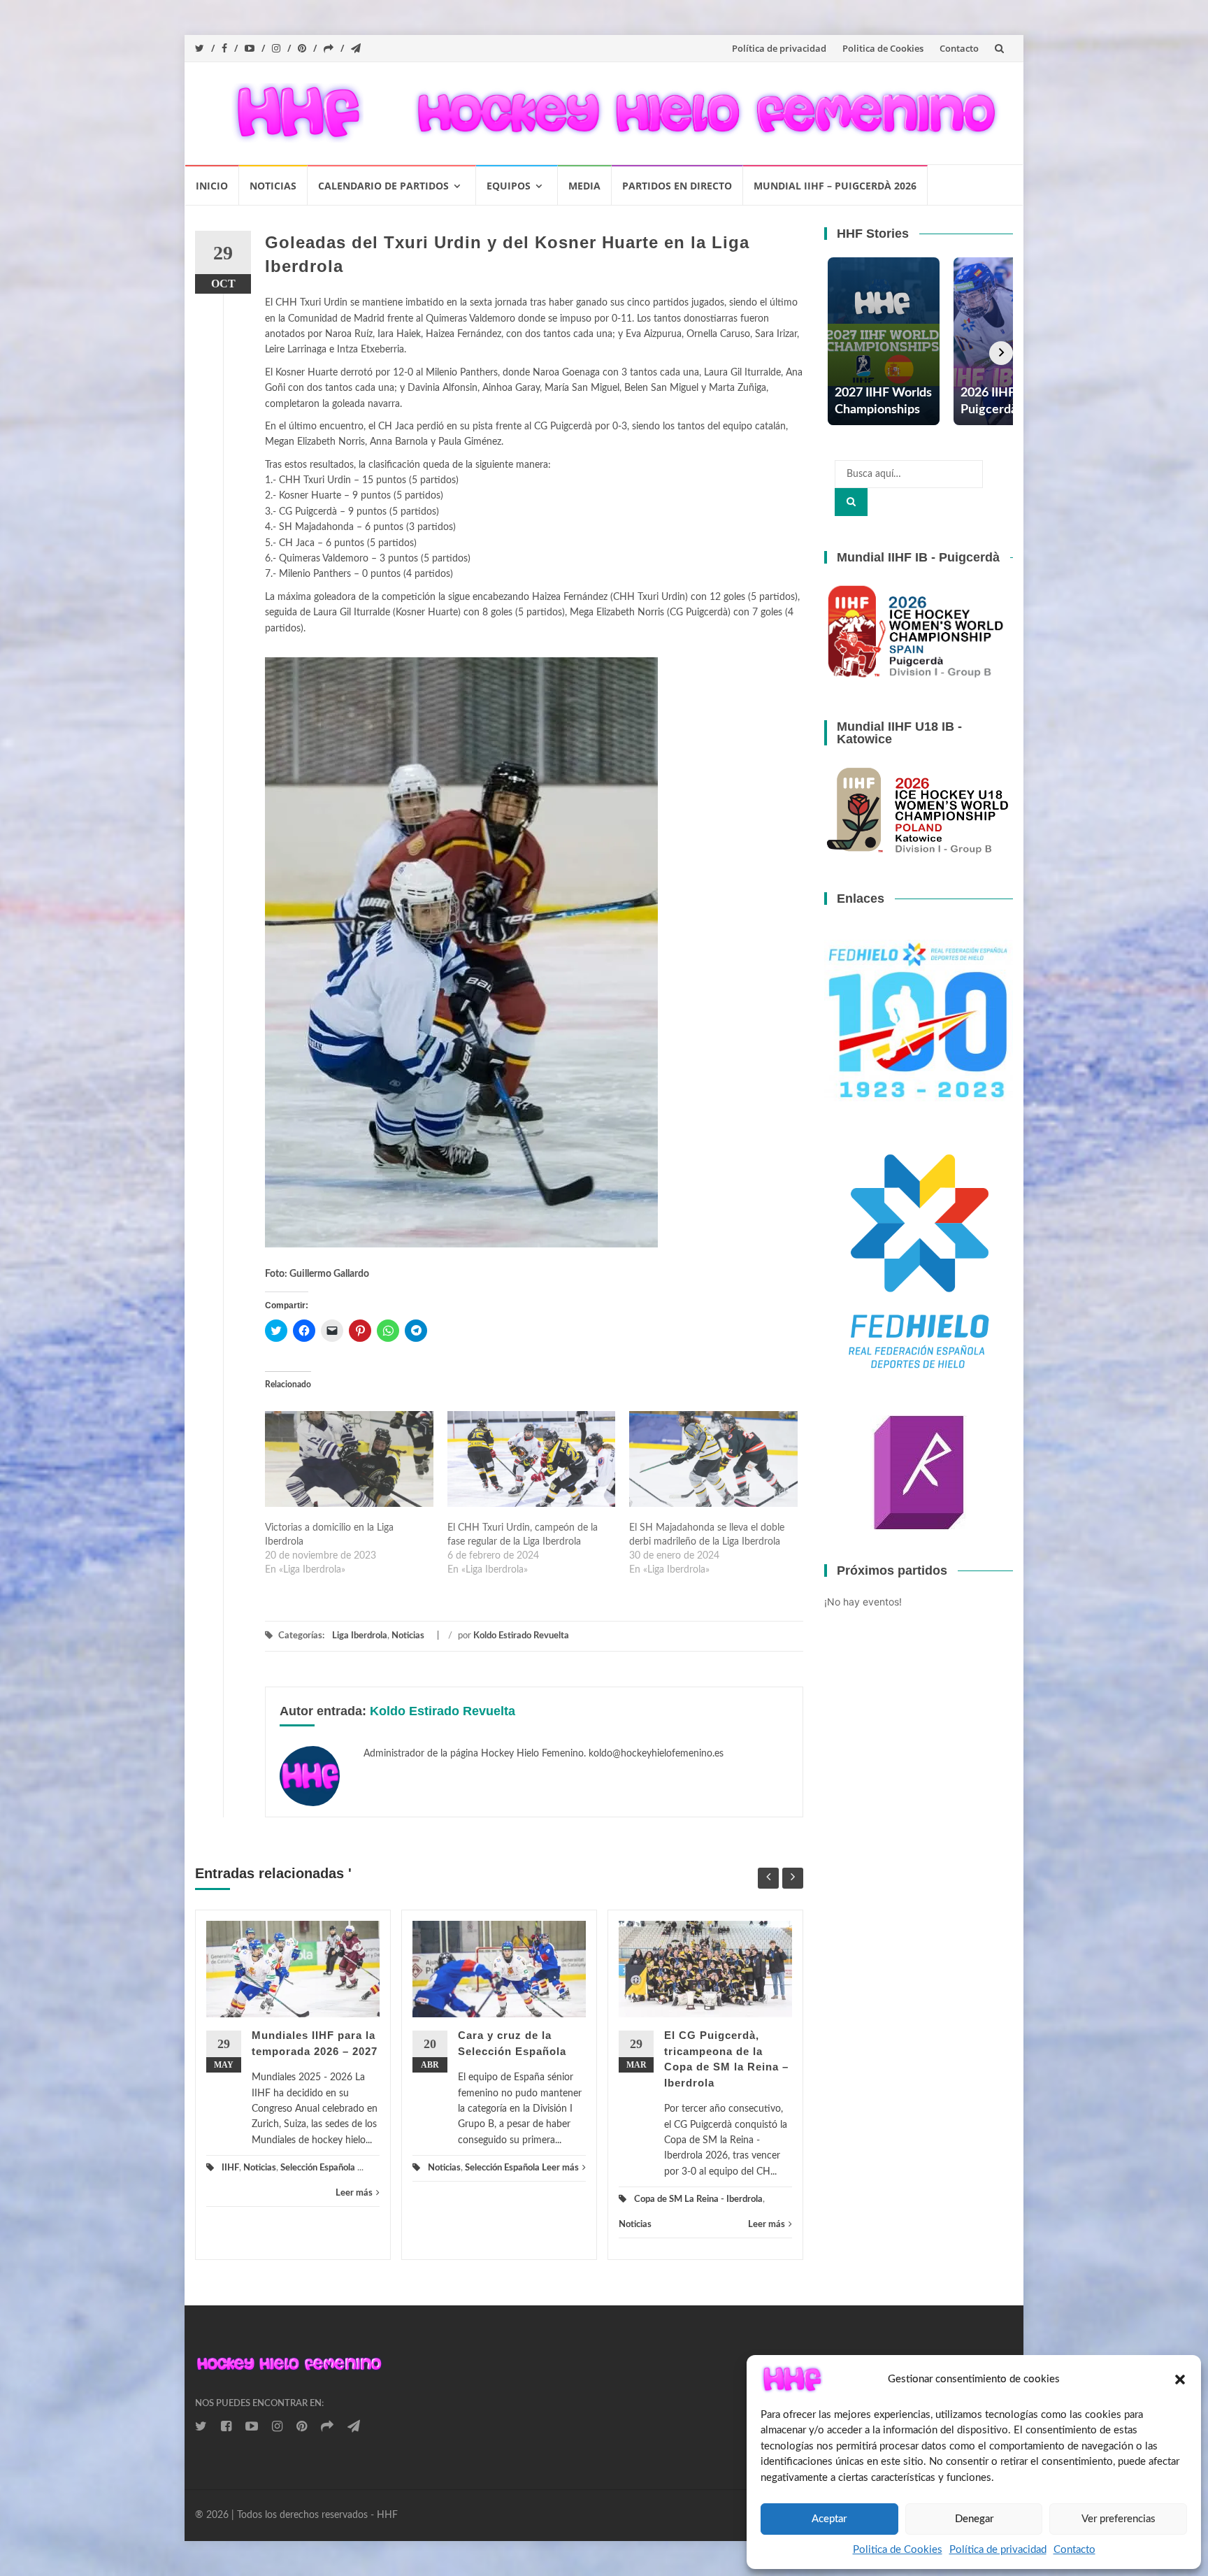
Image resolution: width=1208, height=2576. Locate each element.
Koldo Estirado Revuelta (521, 1636)
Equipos (509, 186)
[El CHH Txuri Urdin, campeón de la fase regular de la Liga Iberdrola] (532, 1459)
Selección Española (318, 2168)
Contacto (1074, 2550)
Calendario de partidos (383, 186)
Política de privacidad (998, 2550)
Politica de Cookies (898, 2550)
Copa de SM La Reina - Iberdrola (698, 2199)
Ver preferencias (1119, 2519)
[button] (792, 2380)
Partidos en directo (677, 186)
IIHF (230, 2168)
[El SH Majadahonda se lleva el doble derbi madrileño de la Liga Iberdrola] (713, 1459)
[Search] (851, 502)
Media (584, 186)
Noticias (273, 186)
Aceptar (829, 2519)
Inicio (212, 186)
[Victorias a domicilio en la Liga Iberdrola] (349, 1459)
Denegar (974, 2519)
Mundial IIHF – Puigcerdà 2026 (835, 186)
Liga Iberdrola (360, 1636)
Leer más (354, 2193)
